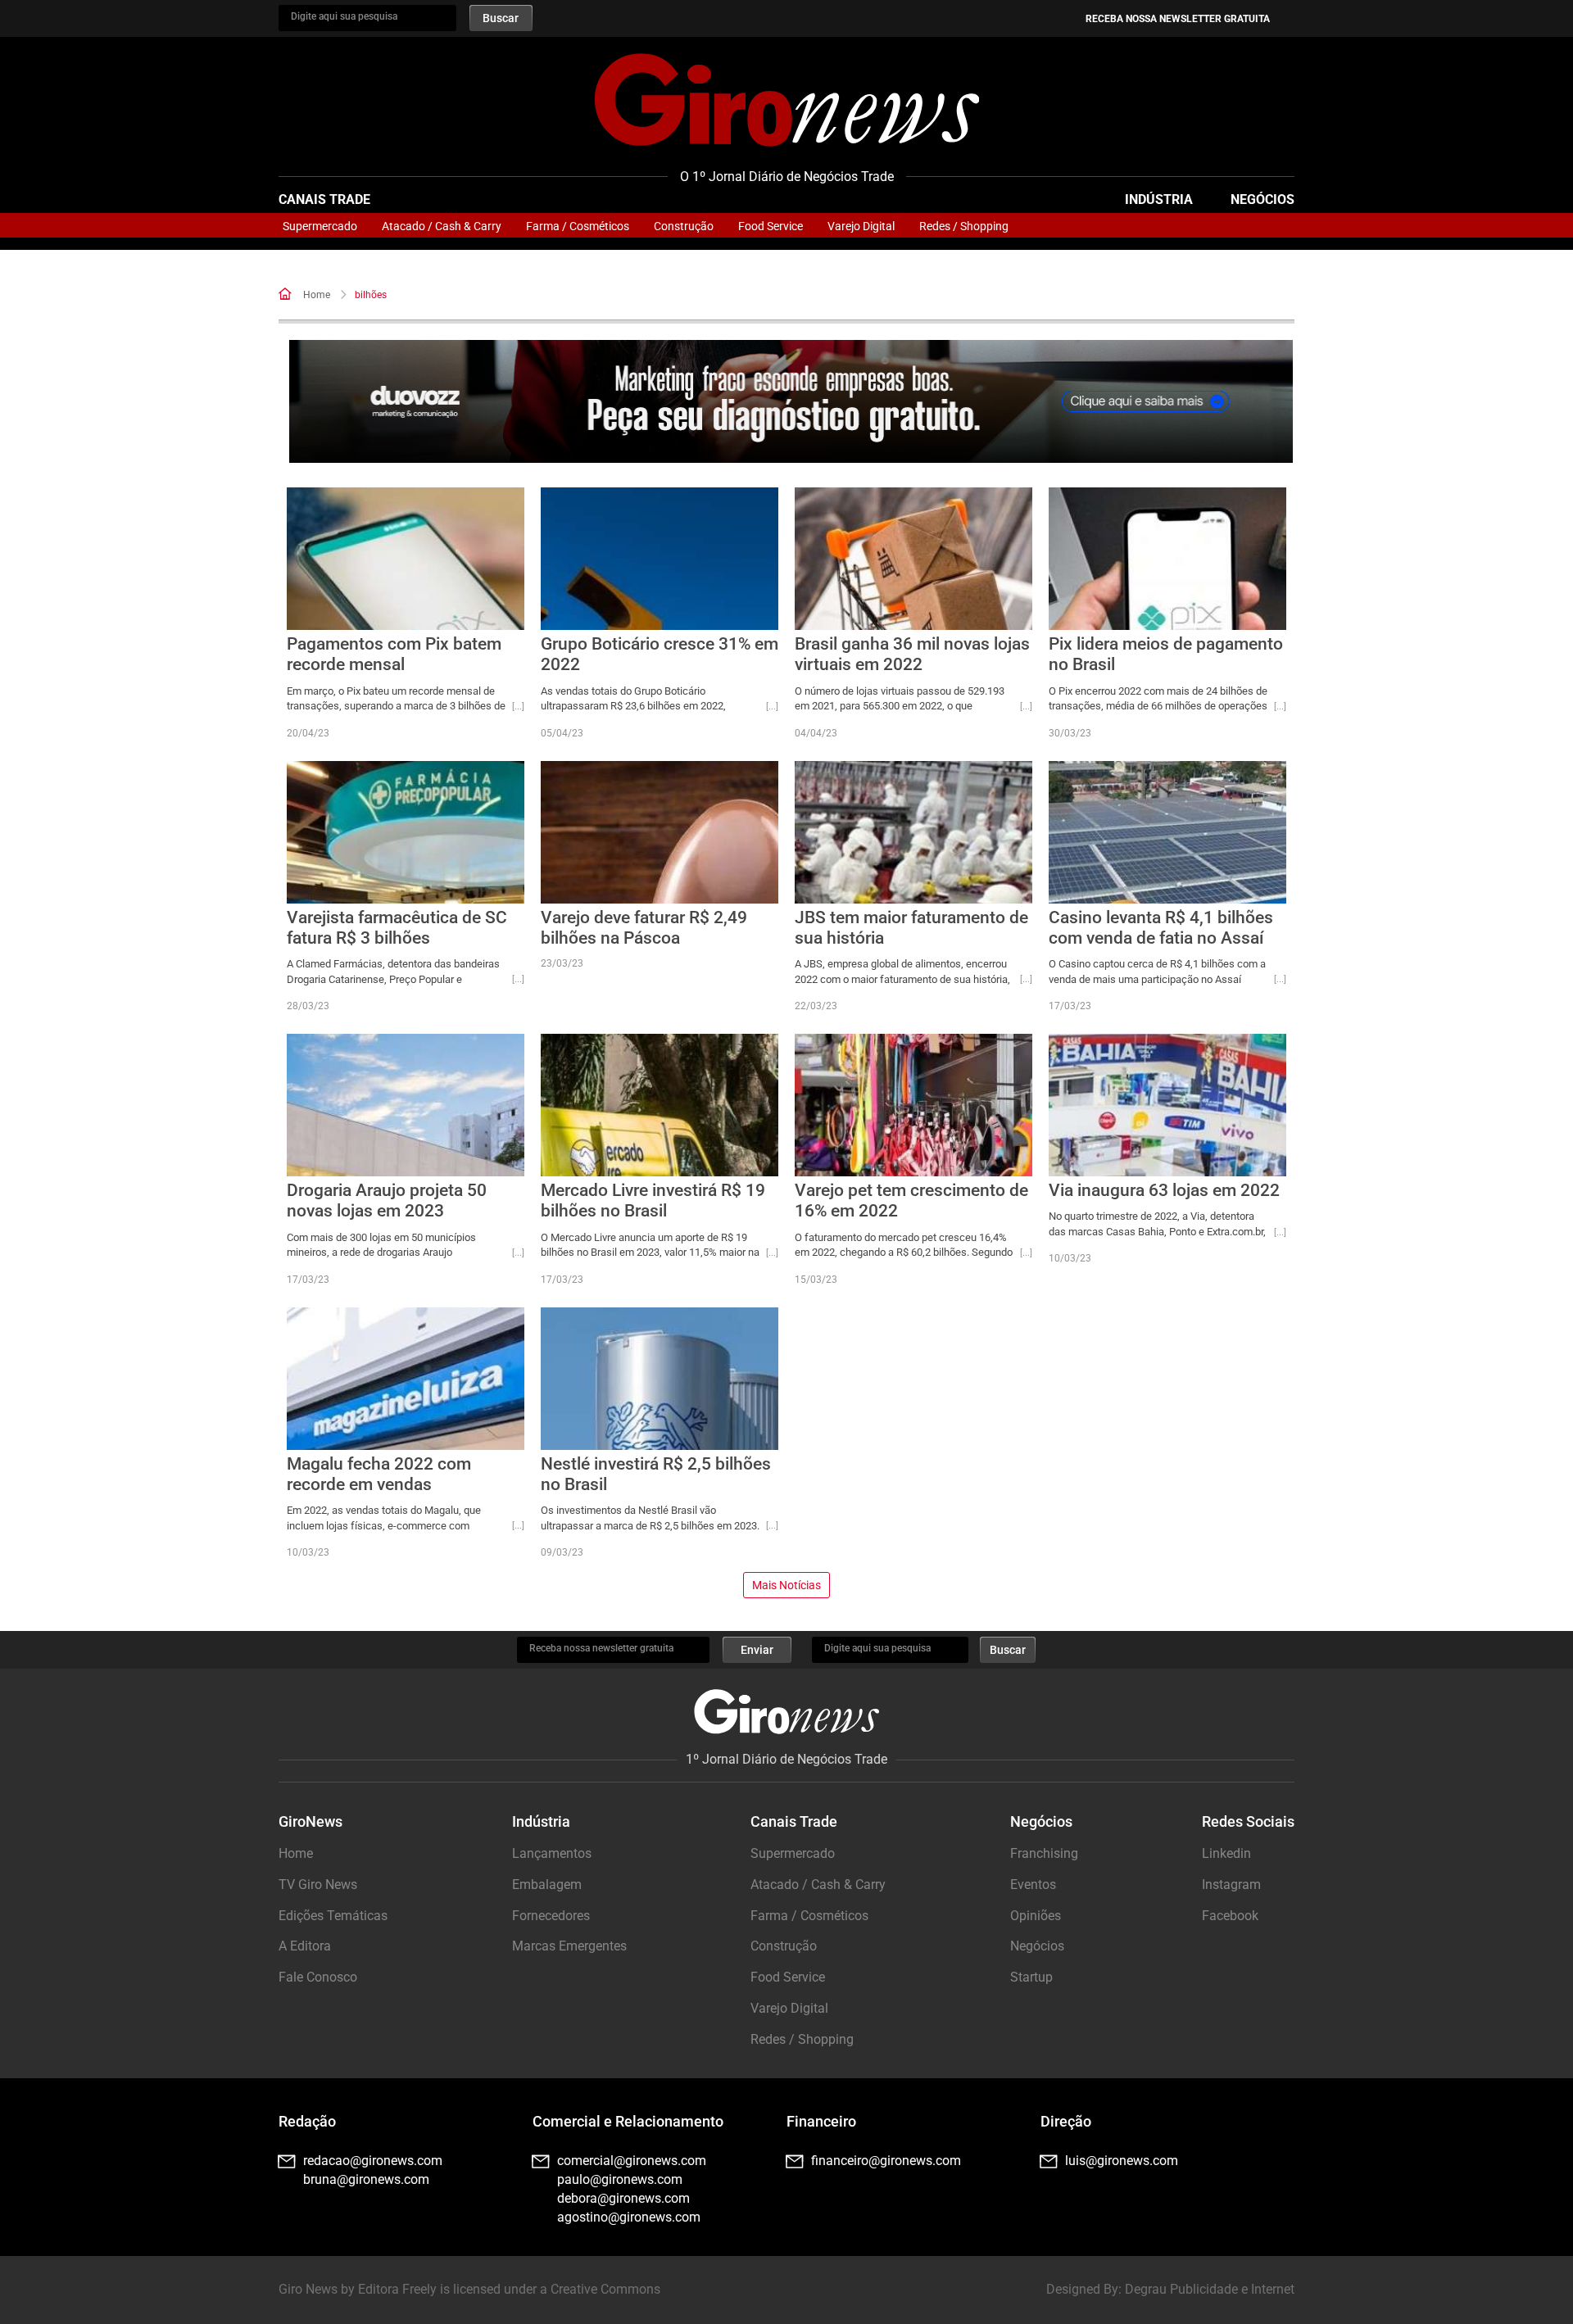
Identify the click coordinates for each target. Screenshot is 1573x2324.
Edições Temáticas (333, 1916)
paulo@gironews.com (620, 2179)
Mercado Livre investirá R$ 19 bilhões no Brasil (653, 1201)
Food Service (771, 226)
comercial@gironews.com (632, 2161)
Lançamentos (552, 1853)
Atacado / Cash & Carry (442, 226)
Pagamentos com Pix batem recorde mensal (394, 654)
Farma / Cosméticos (578, 226)
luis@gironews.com (1122, 2161)
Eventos (1033, 1885)
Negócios (1262, 199)
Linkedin (1226, 1853)
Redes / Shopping (964, 226)
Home (317, 295)
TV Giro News (318, 1885)
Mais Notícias (786, 1585)
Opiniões (1036, 1916)
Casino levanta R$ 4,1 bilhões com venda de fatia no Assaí (1161, 928)
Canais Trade (324, 199)
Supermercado (320, 226)
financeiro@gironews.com (886, 2161)
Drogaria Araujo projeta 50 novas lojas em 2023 (387, 1201)
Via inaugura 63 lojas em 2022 (1164, 1190)
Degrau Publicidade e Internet (1210, 2289)
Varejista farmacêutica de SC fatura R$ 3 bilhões (397, 928)
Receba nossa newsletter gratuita (1178, 19)
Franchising (1044, 1853)
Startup (1031, 1977)
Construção (684, 226)
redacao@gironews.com (373, 2161)
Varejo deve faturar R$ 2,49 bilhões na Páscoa (644, 928)
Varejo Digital (861, 226)
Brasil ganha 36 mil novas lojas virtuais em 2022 (912, 654)
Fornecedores (551, 1916)
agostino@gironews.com (629, 2217)
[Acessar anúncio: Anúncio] (791, 402)
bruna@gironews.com (366, 2179)
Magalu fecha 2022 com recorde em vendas (379, 1474)
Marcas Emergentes (569, 1946)
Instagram (1231, 1885)
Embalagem (547, 1885)
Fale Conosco (318, 1977)
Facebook (1230, 1916)
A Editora (305, 1946)
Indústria (1159, 199)
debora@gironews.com (623, 2198)
